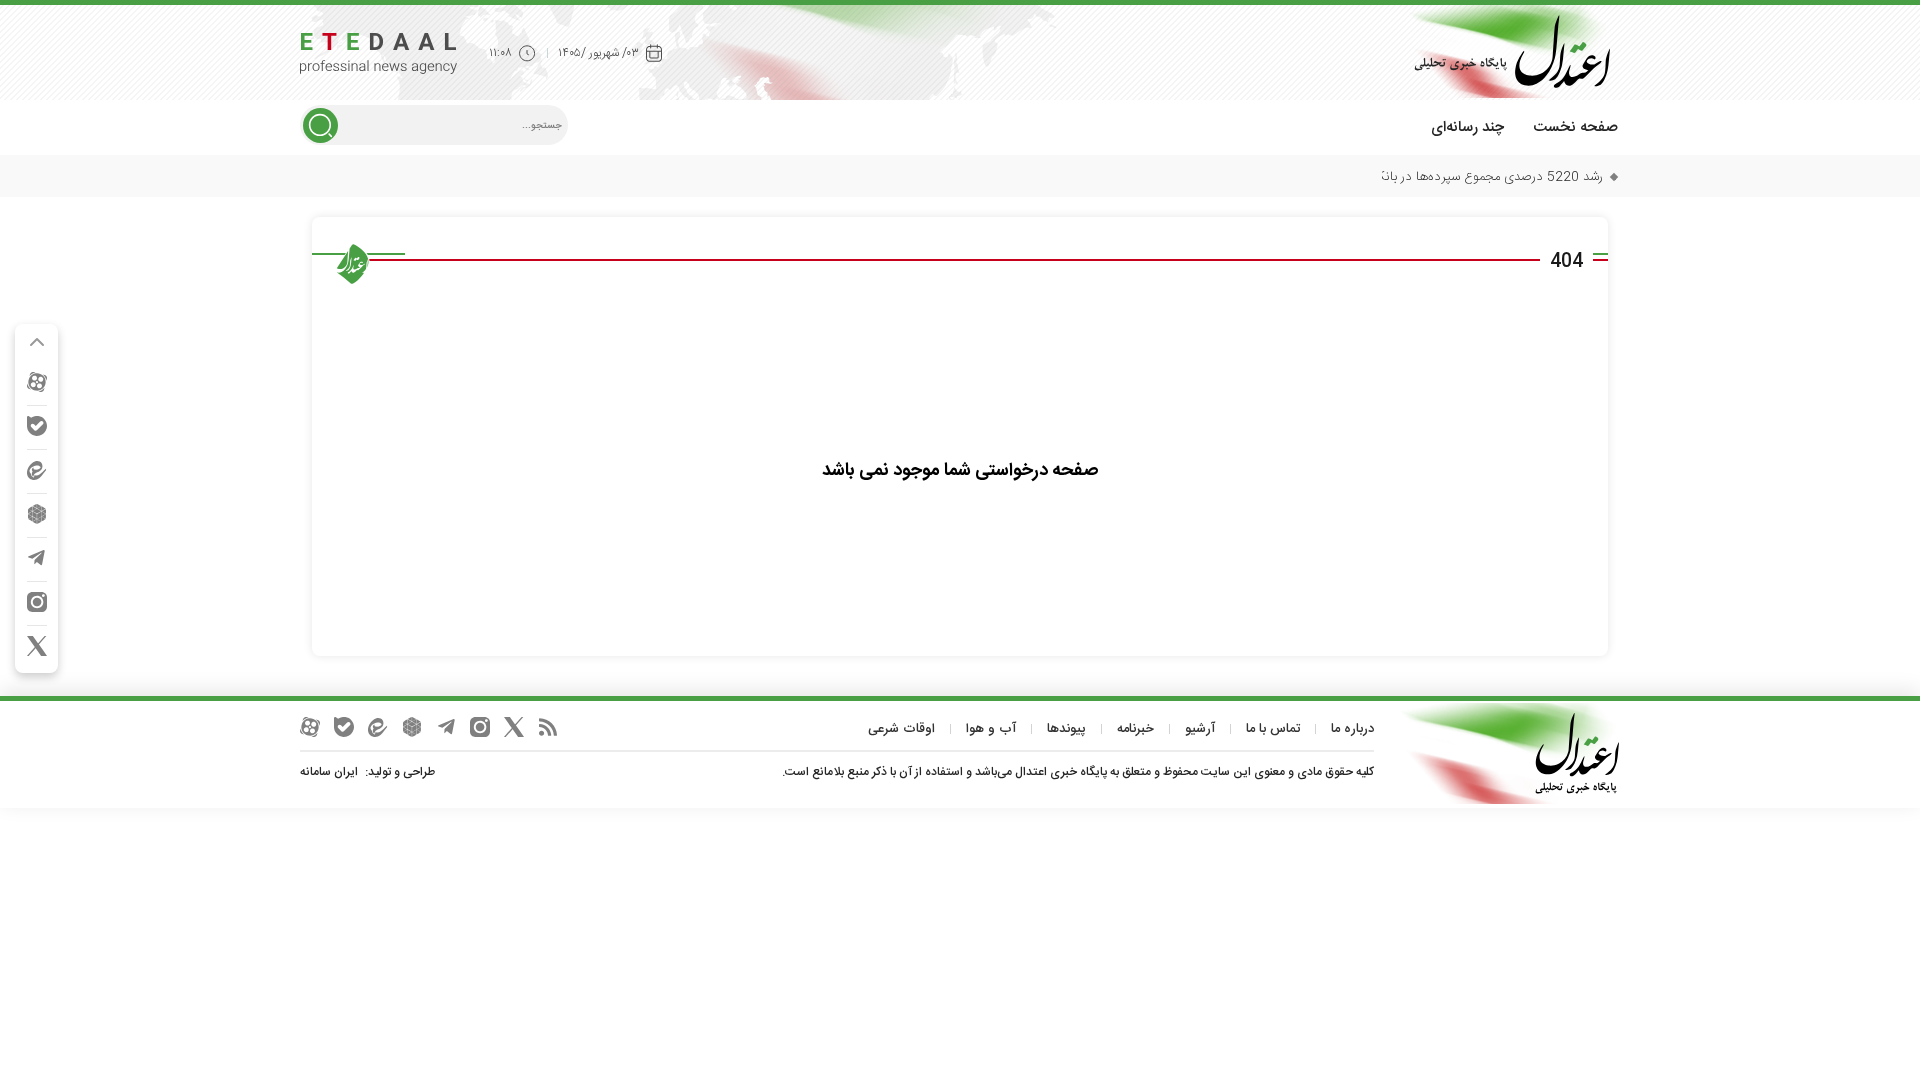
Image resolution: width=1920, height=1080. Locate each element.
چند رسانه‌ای (1467, 127)
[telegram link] (37, 558)
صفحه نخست (1575, 127)
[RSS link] (548, 727)
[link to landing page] (1505, 51)
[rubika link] (37, 514)
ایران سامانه (329, 772)
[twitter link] (37, 646)
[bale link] (37, 426)
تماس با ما (1273, 729)
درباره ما (1352, 729)
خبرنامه (1135, 729)
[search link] (320, 125)
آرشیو (1200, 729)
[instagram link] (37, 602)
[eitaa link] (37, 470)
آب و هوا (991, 729)
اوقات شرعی (901, 729)
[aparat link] (37, 382)
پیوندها (1066, 729)
